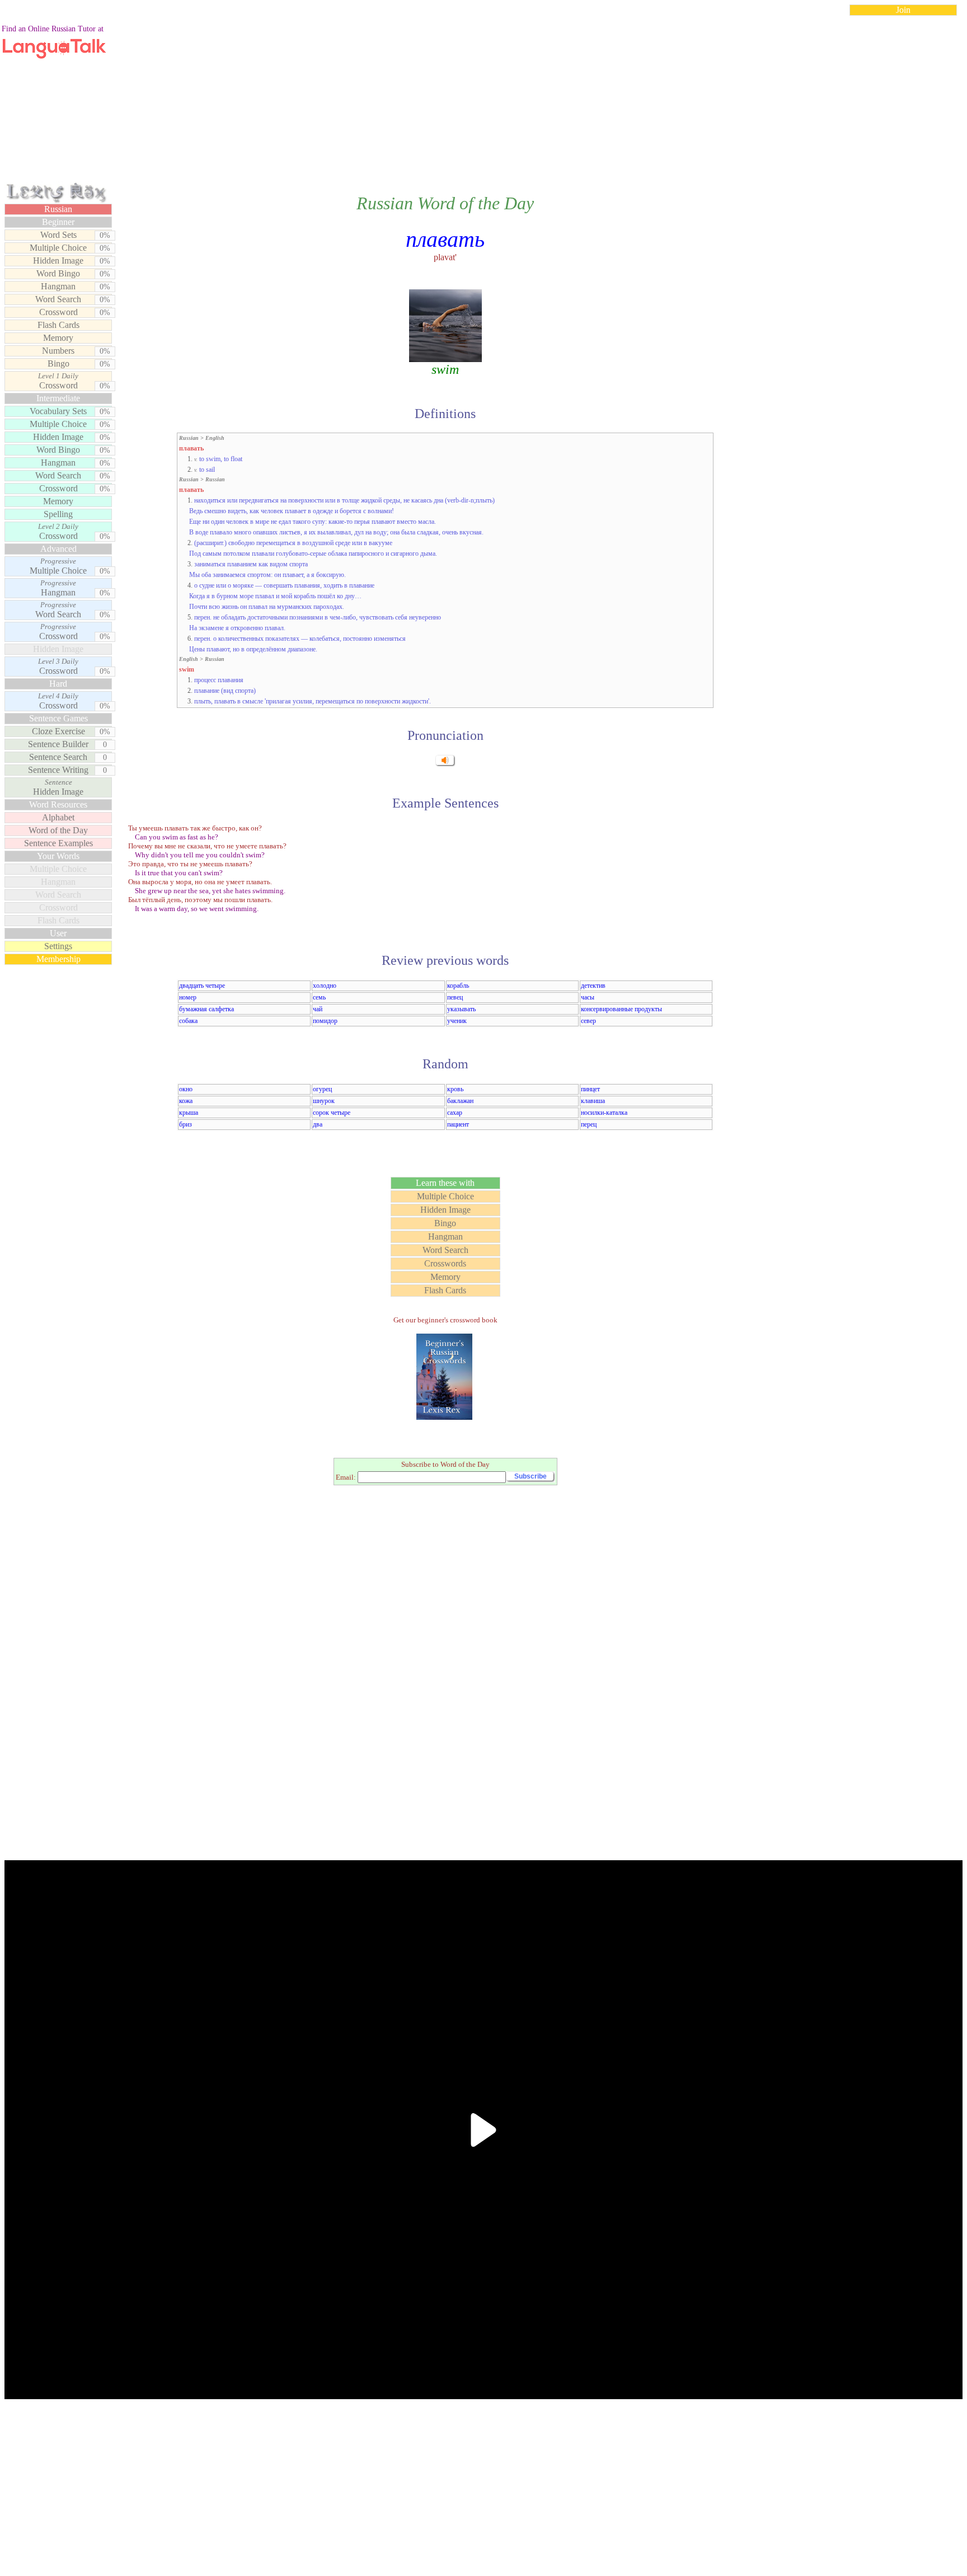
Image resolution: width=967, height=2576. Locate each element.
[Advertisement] (483, 103)
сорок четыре (332, 1113)
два (318, 1124)
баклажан (460, 1101)
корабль (458, 986)
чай (318, 1009)
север (588, 1021)
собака (188, 1021)
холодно (325, 986)
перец (589, 1124)
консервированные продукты (621, 1009)
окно (186, 1089)
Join (903, 10)
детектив (593, 986)
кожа (186, 1101)
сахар (455, 1113)
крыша (189, 1113)
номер (188, 997)
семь (319, 997)
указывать (461, 1009)
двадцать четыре (202, 986)
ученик (457, 1021)
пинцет (590, 1089)
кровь (455, 1089)
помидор (325, 1021)
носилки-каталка (604, 1113)
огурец (322, 1089)
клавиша (593, 1101)
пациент (458, 1124)
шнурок (324, 1101)
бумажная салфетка (206, 1009)
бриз (186, 1124)
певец (455, 997)
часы (588, 997)
